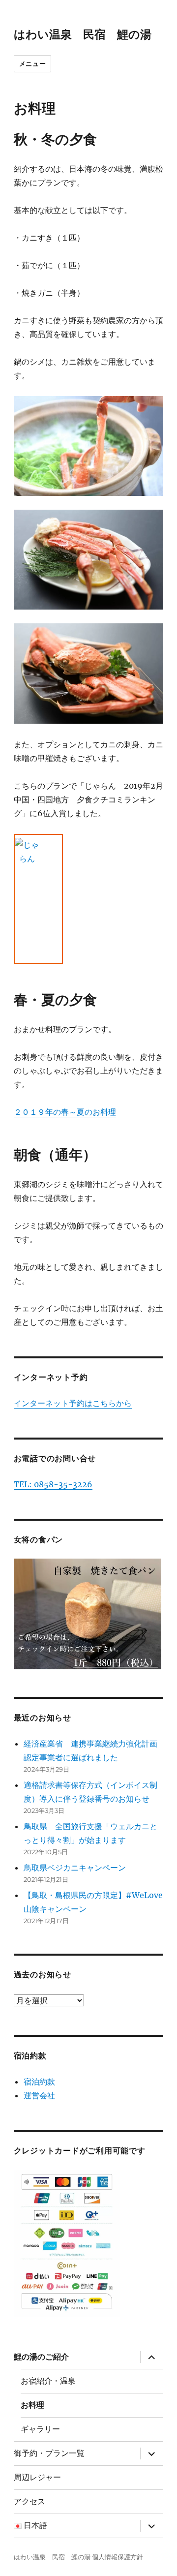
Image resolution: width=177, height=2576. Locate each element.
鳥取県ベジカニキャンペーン (75, 1868)
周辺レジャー (37, 2477)
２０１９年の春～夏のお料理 (65, 1112)
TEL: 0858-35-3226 (53, 1484)
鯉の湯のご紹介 (41, 2357)
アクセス (29, 2501)
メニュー (32, 63)
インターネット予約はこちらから (73, 1403)
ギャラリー (40, 2429)
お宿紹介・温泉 (48, 2381)
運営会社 (39, 2095)
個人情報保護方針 (118, 2557)
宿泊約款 (39, 2082)
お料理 (32, 2405)
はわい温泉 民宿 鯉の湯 (83, 34)
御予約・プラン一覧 (49, 2453)
